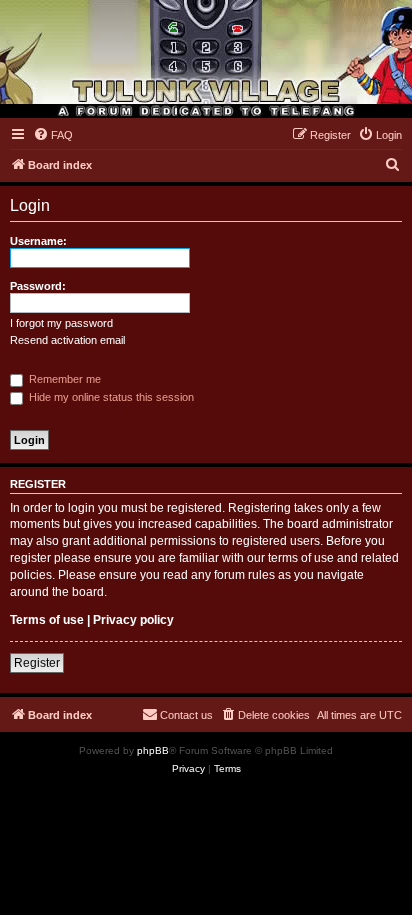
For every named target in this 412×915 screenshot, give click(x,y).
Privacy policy (133, 620)
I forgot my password (61, 323)
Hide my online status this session (110, 397)
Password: (38, 286)
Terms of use (47, 620)
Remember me (63, 379)
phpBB (153, 750)
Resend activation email (67, 340)
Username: (38, 241)
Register (37, 663)
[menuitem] (53, 135)
